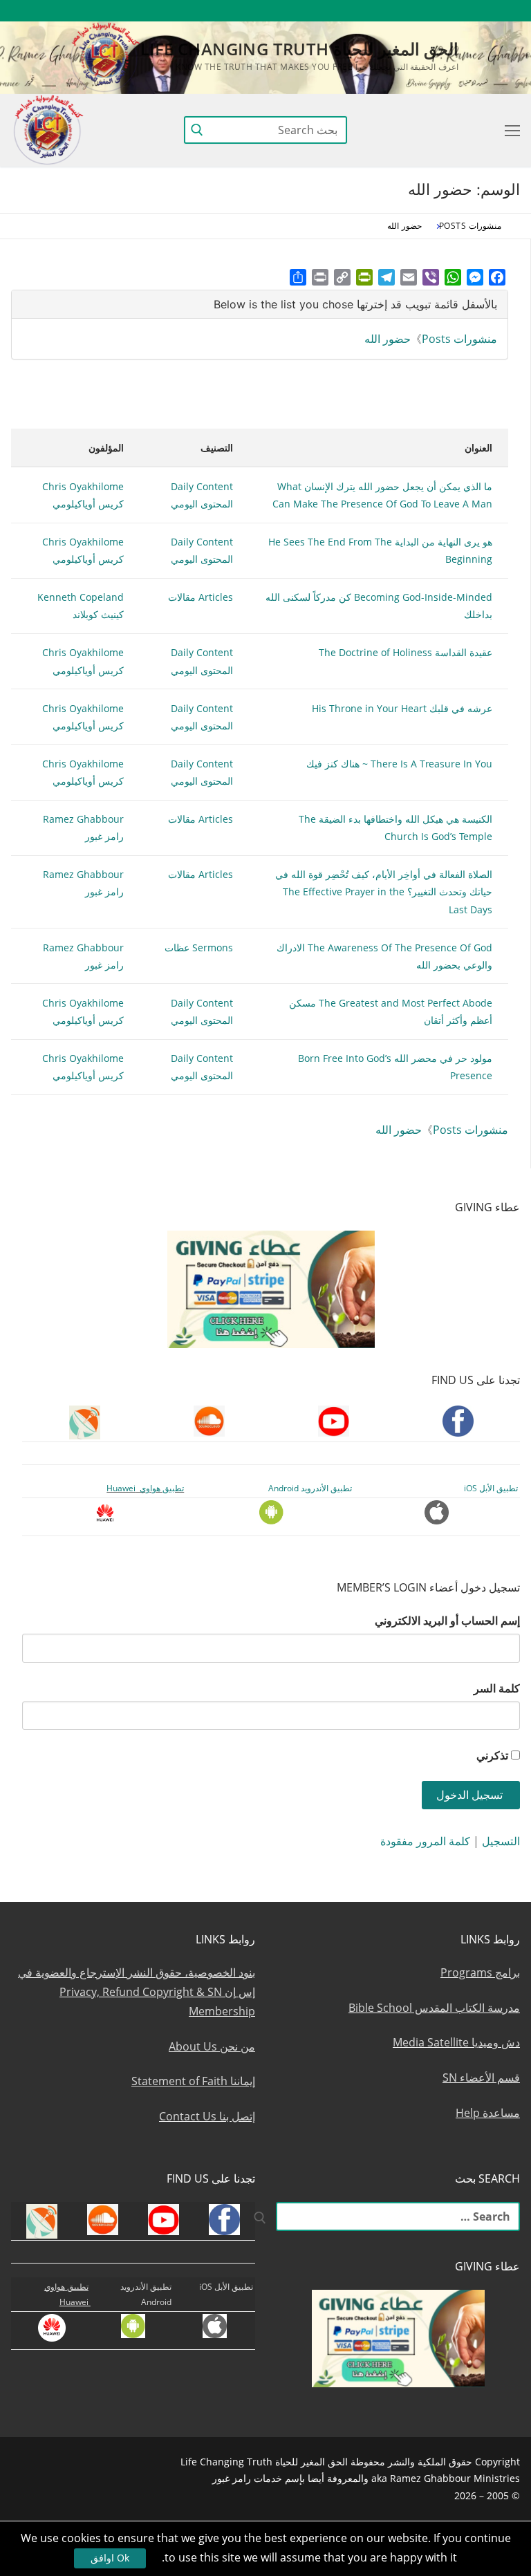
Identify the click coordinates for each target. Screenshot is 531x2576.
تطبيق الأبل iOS (491, 1488)
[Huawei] (284, 11)
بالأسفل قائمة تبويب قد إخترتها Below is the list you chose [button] (355, 304)
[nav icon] (510, 130)
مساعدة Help (488, 2113)
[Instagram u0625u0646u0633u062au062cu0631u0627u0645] (408, 11)
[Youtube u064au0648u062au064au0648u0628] (484, 11)
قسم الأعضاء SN (481, 2078)
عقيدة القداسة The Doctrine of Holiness (406, 652)
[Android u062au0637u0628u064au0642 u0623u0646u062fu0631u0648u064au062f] (332, 11)
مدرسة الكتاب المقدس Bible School (434, 2008)
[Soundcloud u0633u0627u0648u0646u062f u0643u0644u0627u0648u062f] (459, 11)
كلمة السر (497, 1688)
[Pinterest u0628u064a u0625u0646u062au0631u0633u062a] (358, 11)
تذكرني (492, 1755)
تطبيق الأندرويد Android (310, 1488)
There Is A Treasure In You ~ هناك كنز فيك (399, 764)
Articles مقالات (201, 597)
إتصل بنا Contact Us (207, 2116)
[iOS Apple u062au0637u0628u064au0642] (307, 11)
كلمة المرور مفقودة (425, 1841)
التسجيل (501, 1841)
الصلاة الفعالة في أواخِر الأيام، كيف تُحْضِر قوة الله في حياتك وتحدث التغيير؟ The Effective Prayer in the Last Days (384, 892)
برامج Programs (480, 1972)
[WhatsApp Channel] (383, 11)
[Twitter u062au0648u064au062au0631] (434, 11)
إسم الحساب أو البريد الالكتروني (447, 1621)
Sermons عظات (199, 948)
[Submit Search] (197, 130)
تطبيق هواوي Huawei (145, 1488)
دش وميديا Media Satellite (456, 2042)
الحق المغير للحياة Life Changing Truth (299, 49)
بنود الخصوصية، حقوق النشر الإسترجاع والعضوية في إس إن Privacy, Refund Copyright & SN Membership (137, 1992)
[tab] (260, 305)
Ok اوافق (110, 2558)
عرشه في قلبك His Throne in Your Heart (402, 708)
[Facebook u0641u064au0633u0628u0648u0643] (507, 11)
